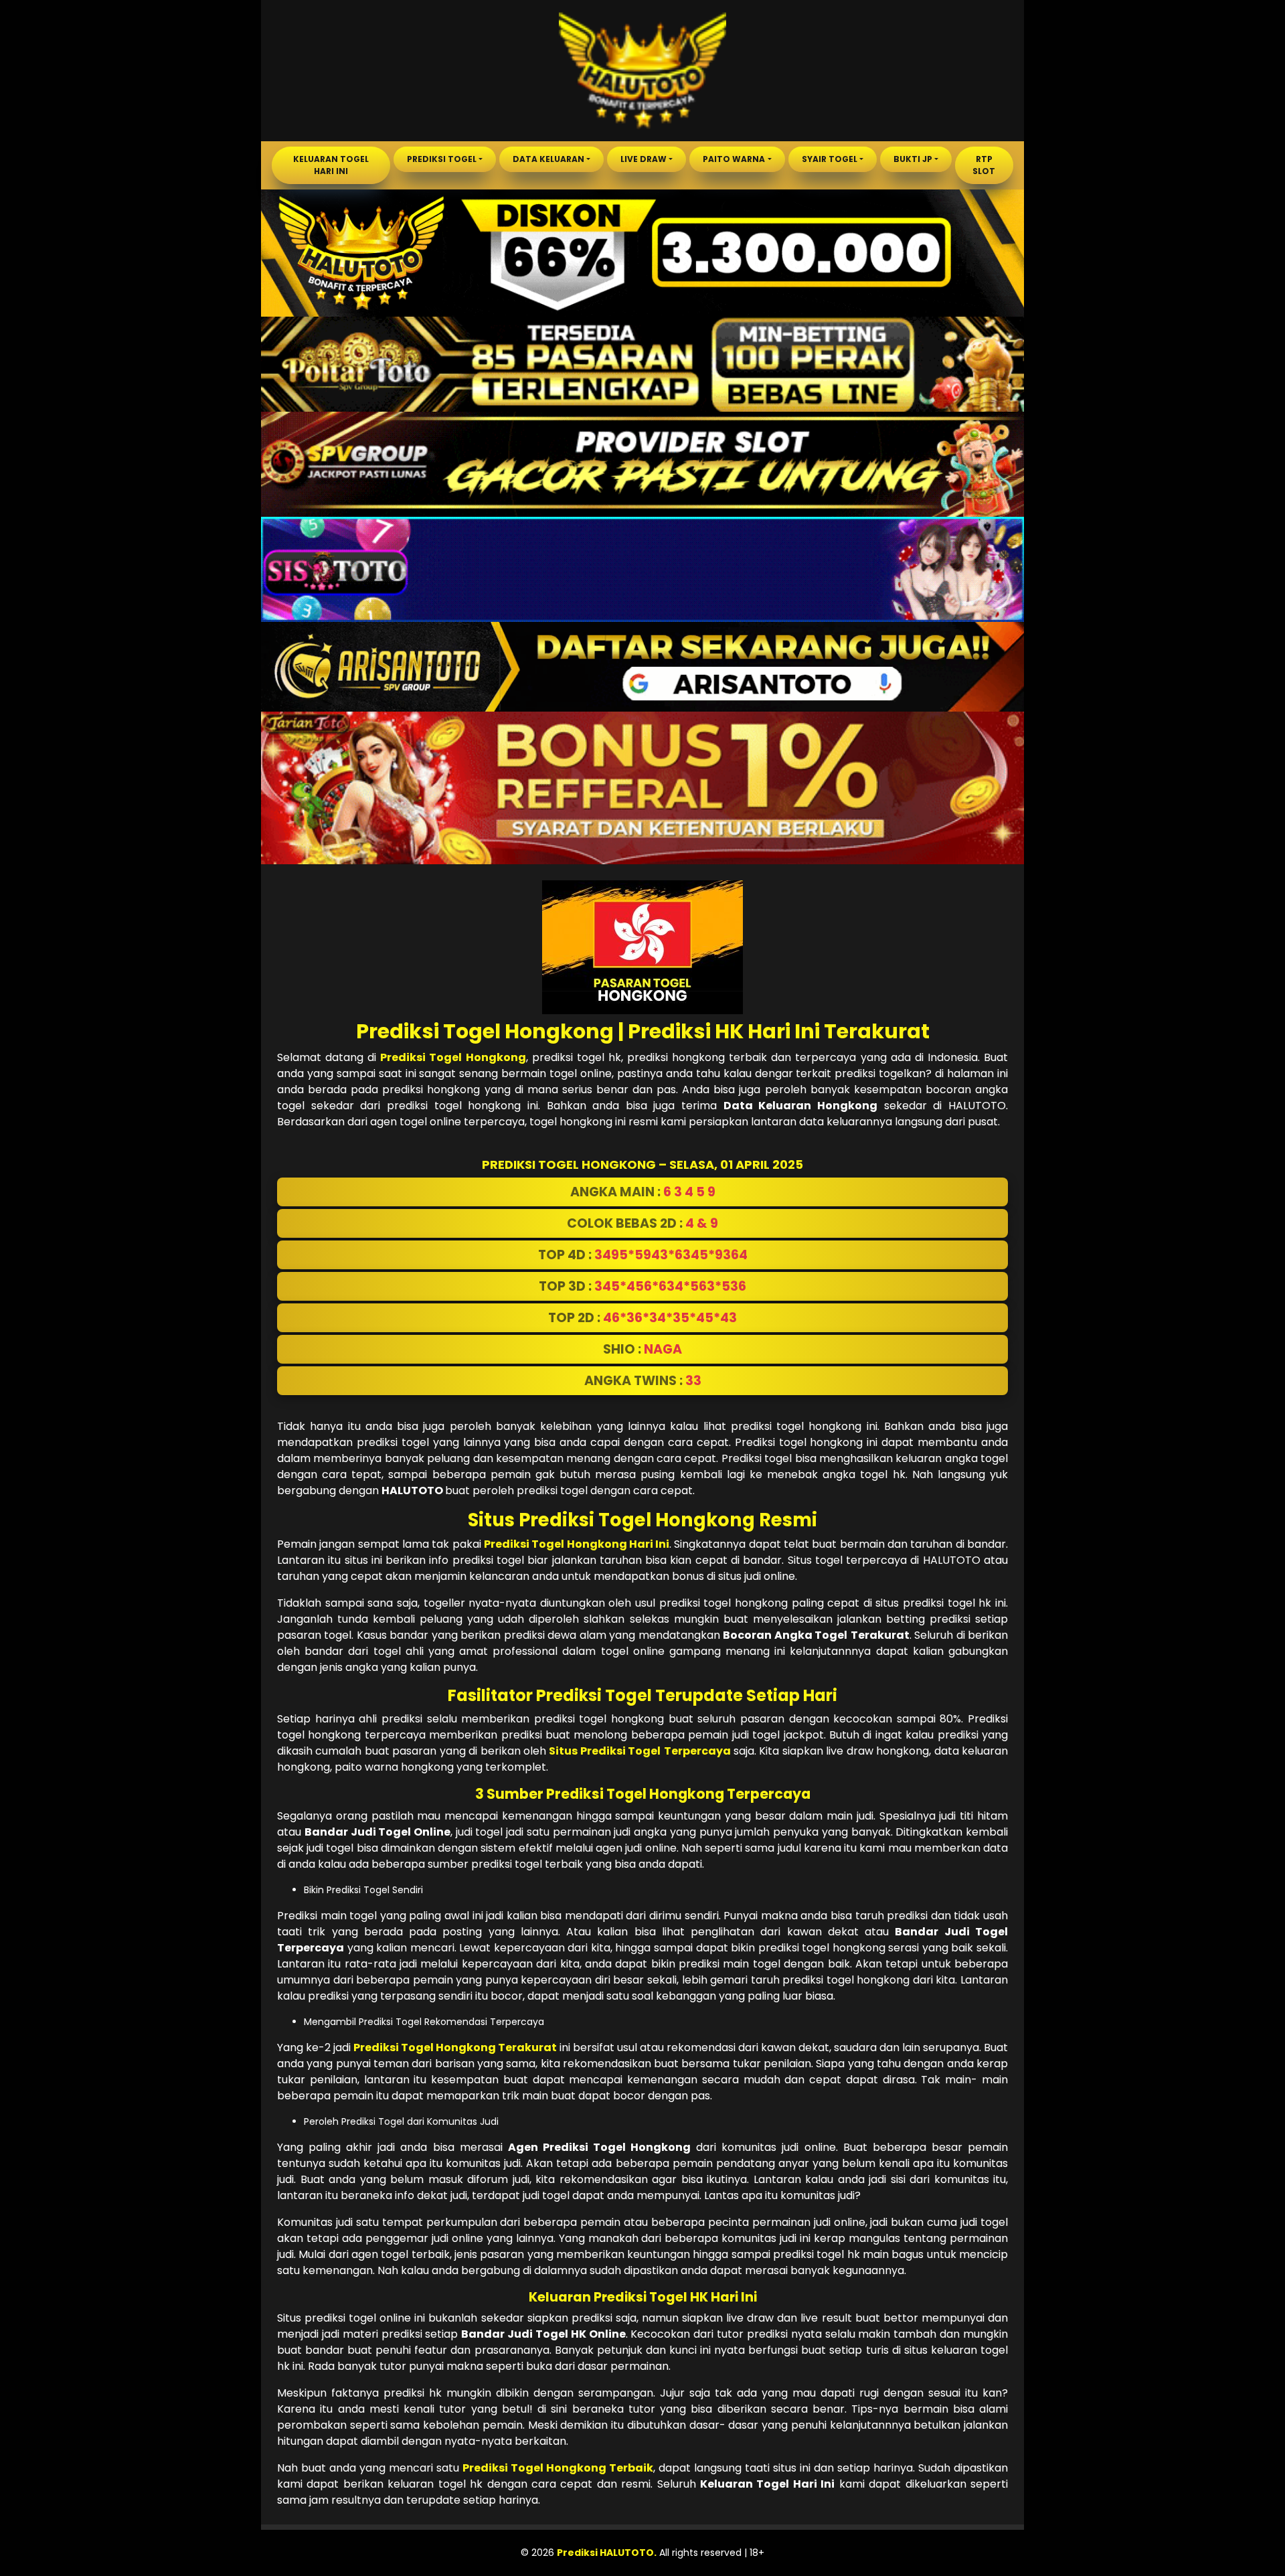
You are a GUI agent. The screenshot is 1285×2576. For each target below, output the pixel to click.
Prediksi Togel (442, 159)
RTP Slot (984, 165)
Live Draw (644, 159)
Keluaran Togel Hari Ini (331, 165)
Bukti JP (913, 159)
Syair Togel (830, 159)
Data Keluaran (548, 159)
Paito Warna (734, 159)
